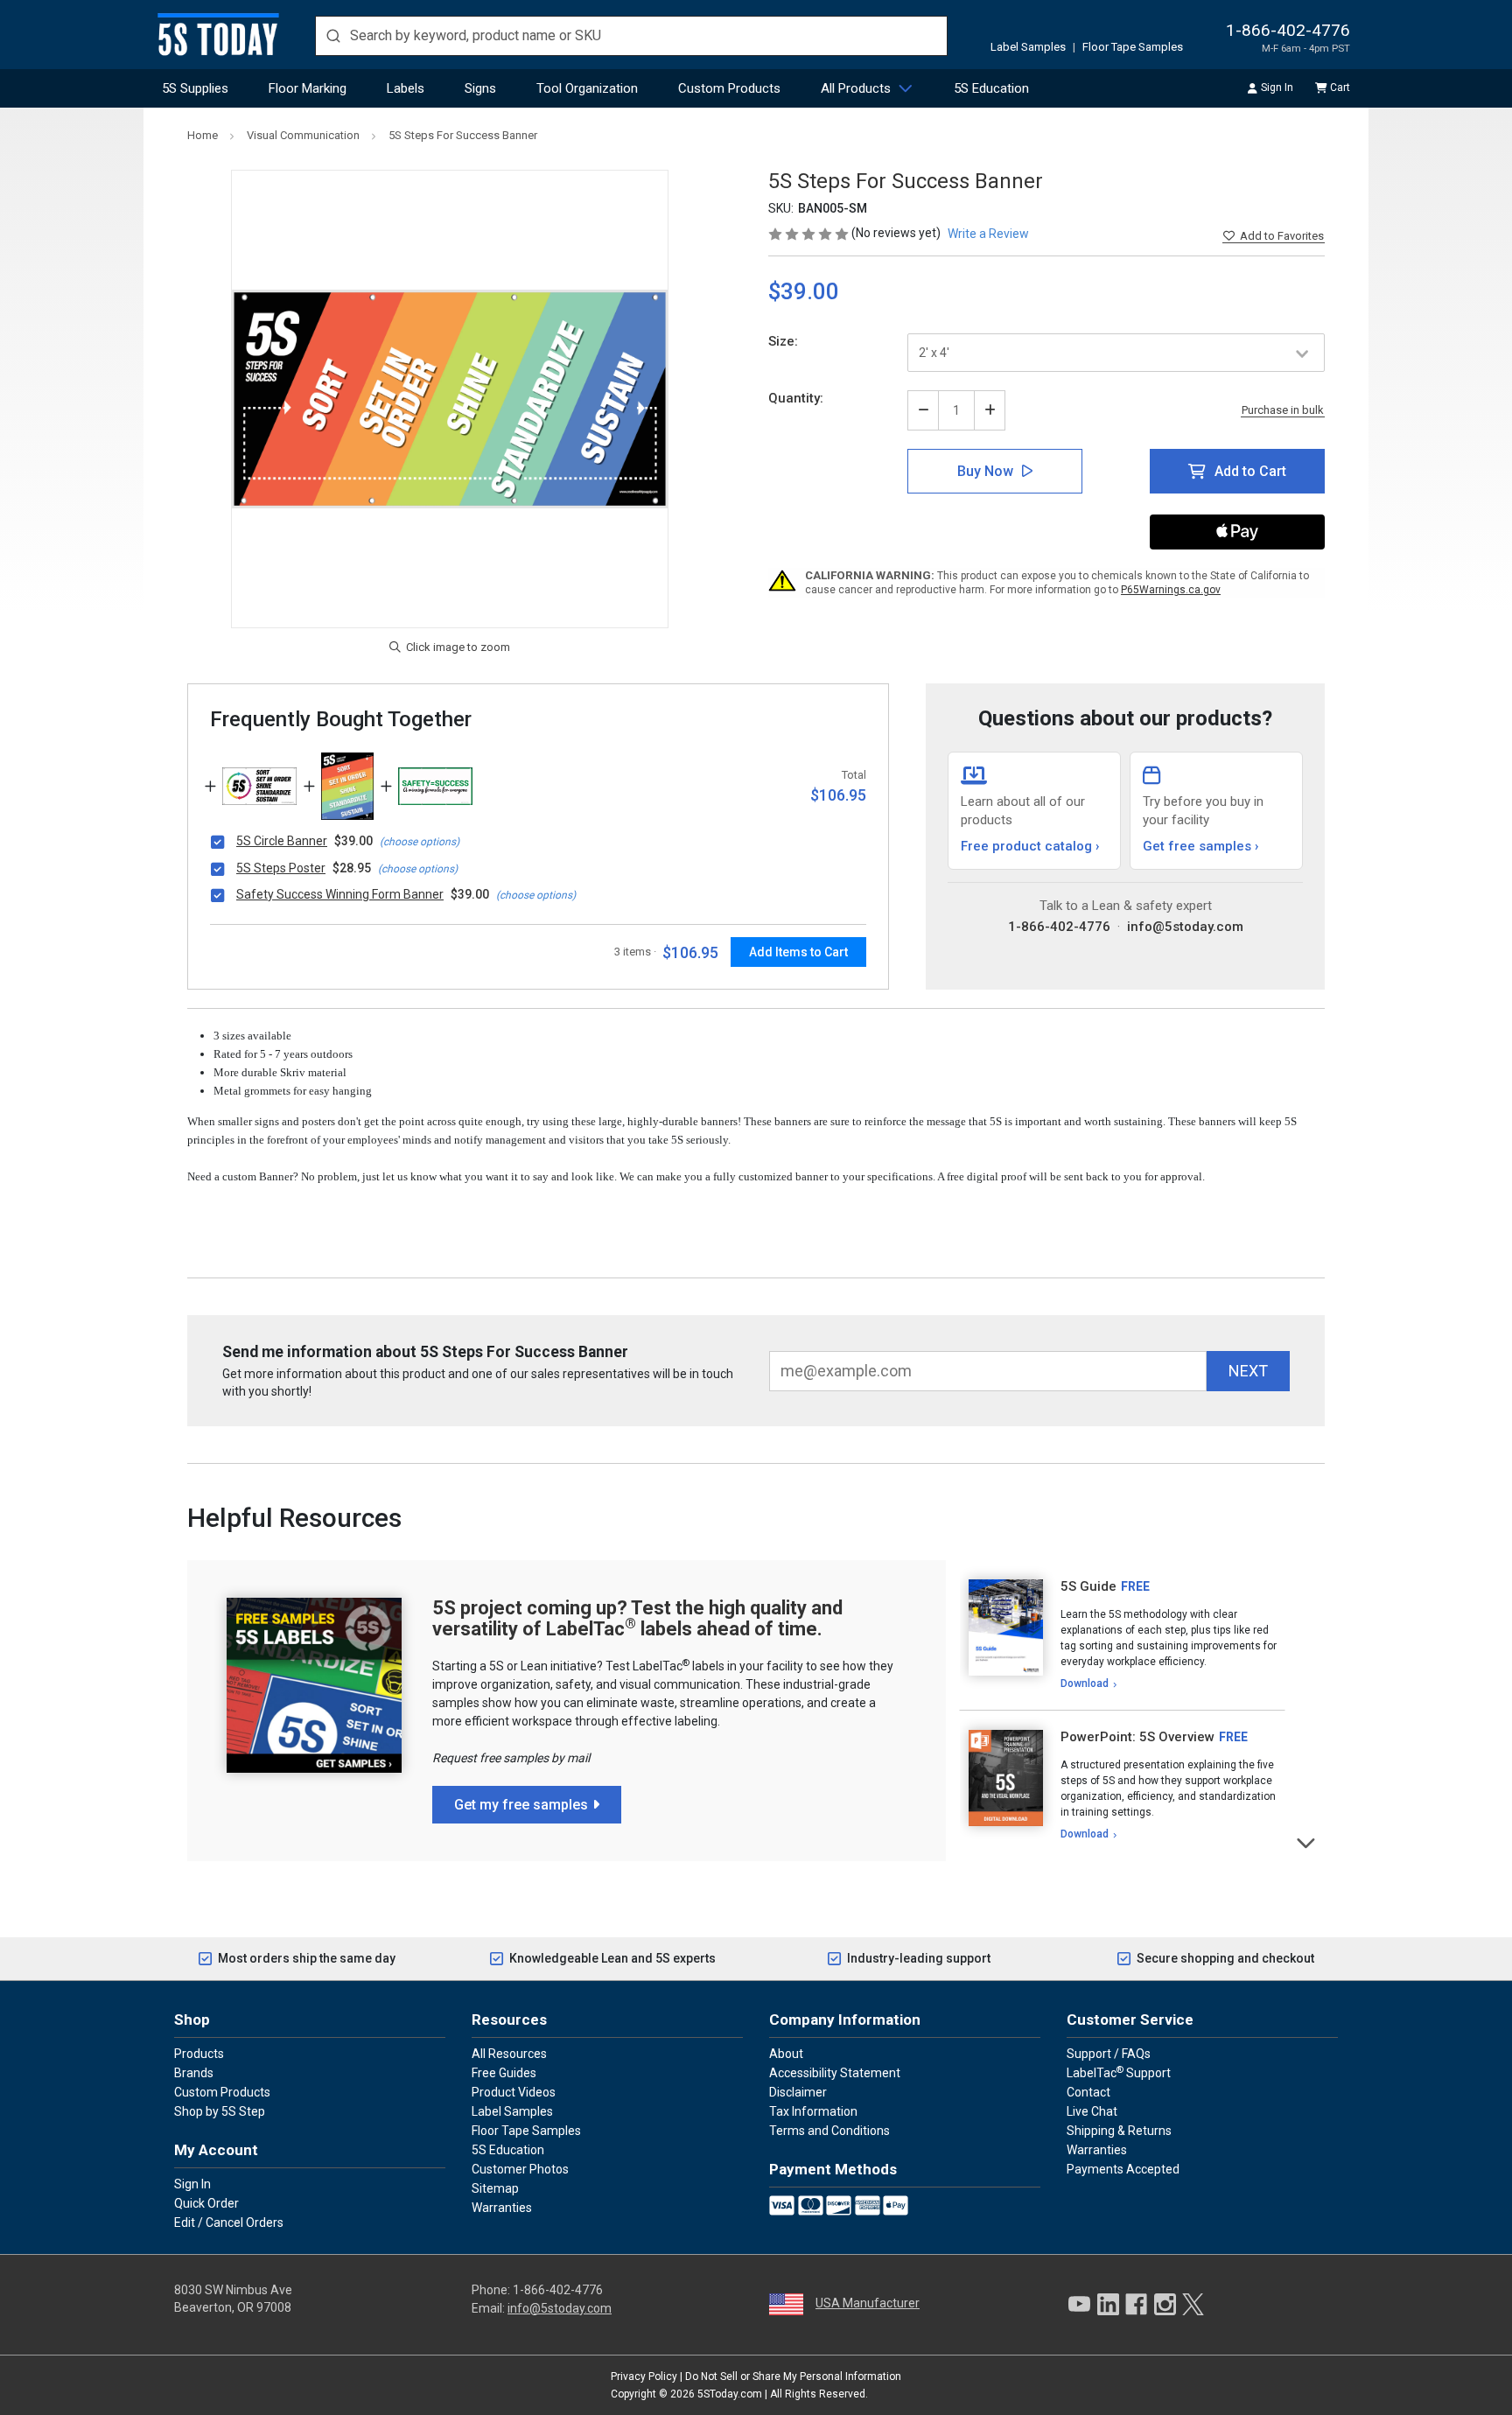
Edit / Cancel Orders (229, 2222)
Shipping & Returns (1119, 2131)
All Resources (509, 2054)
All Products (856, 88)
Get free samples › (1201, 846)
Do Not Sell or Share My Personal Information (793, 2376)
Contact (1088, 2092)
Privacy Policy (644, 2376)
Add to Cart (1250, 471)
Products (199, 2054)
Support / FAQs (1109, 2054)
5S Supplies (195, 88)
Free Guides (504, 2073)
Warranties (502, 2208)
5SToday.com (730, 2394)
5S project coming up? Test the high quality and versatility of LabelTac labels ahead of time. (637, 1618)
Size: (783, 341)
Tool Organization (587, 88)
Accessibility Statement (835, 2073)
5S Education (991, 88)
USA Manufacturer (868, 2303)
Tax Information (813, 2111)
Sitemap (495, 2188)
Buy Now (985, 471)
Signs (480, 88)
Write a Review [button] (988, 234)
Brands (194, 2073)
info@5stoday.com (1185, 927)
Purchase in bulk (1283, 410)
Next (1307, 1841)
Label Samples (1028, 47)
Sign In (1277, 87)
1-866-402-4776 (1288, 30)
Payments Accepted (1123, 2169)
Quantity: (796, 398)
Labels (406, 88)
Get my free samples (521, 1805)
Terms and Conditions (829, 2131)
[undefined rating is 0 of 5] (810, 233)
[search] (631, 36)
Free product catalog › (1030, 846)
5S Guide (1088, 1586)
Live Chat (1092, 2111)
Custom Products (729, 88)
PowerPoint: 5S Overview (1137, 1737)
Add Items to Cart (798, 952)
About (786, 2054)
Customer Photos (520, 2169)
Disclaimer (798, 2092)
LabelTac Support (1119, 2072)
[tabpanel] (1122, 1635)
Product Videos (514, 2092)
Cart (1340, 87)
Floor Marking (308, 88)
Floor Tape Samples (1133, 47)
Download (1085, 1683)
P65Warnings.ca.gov (1171, 590)
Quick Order (206, 2203)
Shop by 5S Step (220, 2111)
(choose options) (420, 842)
